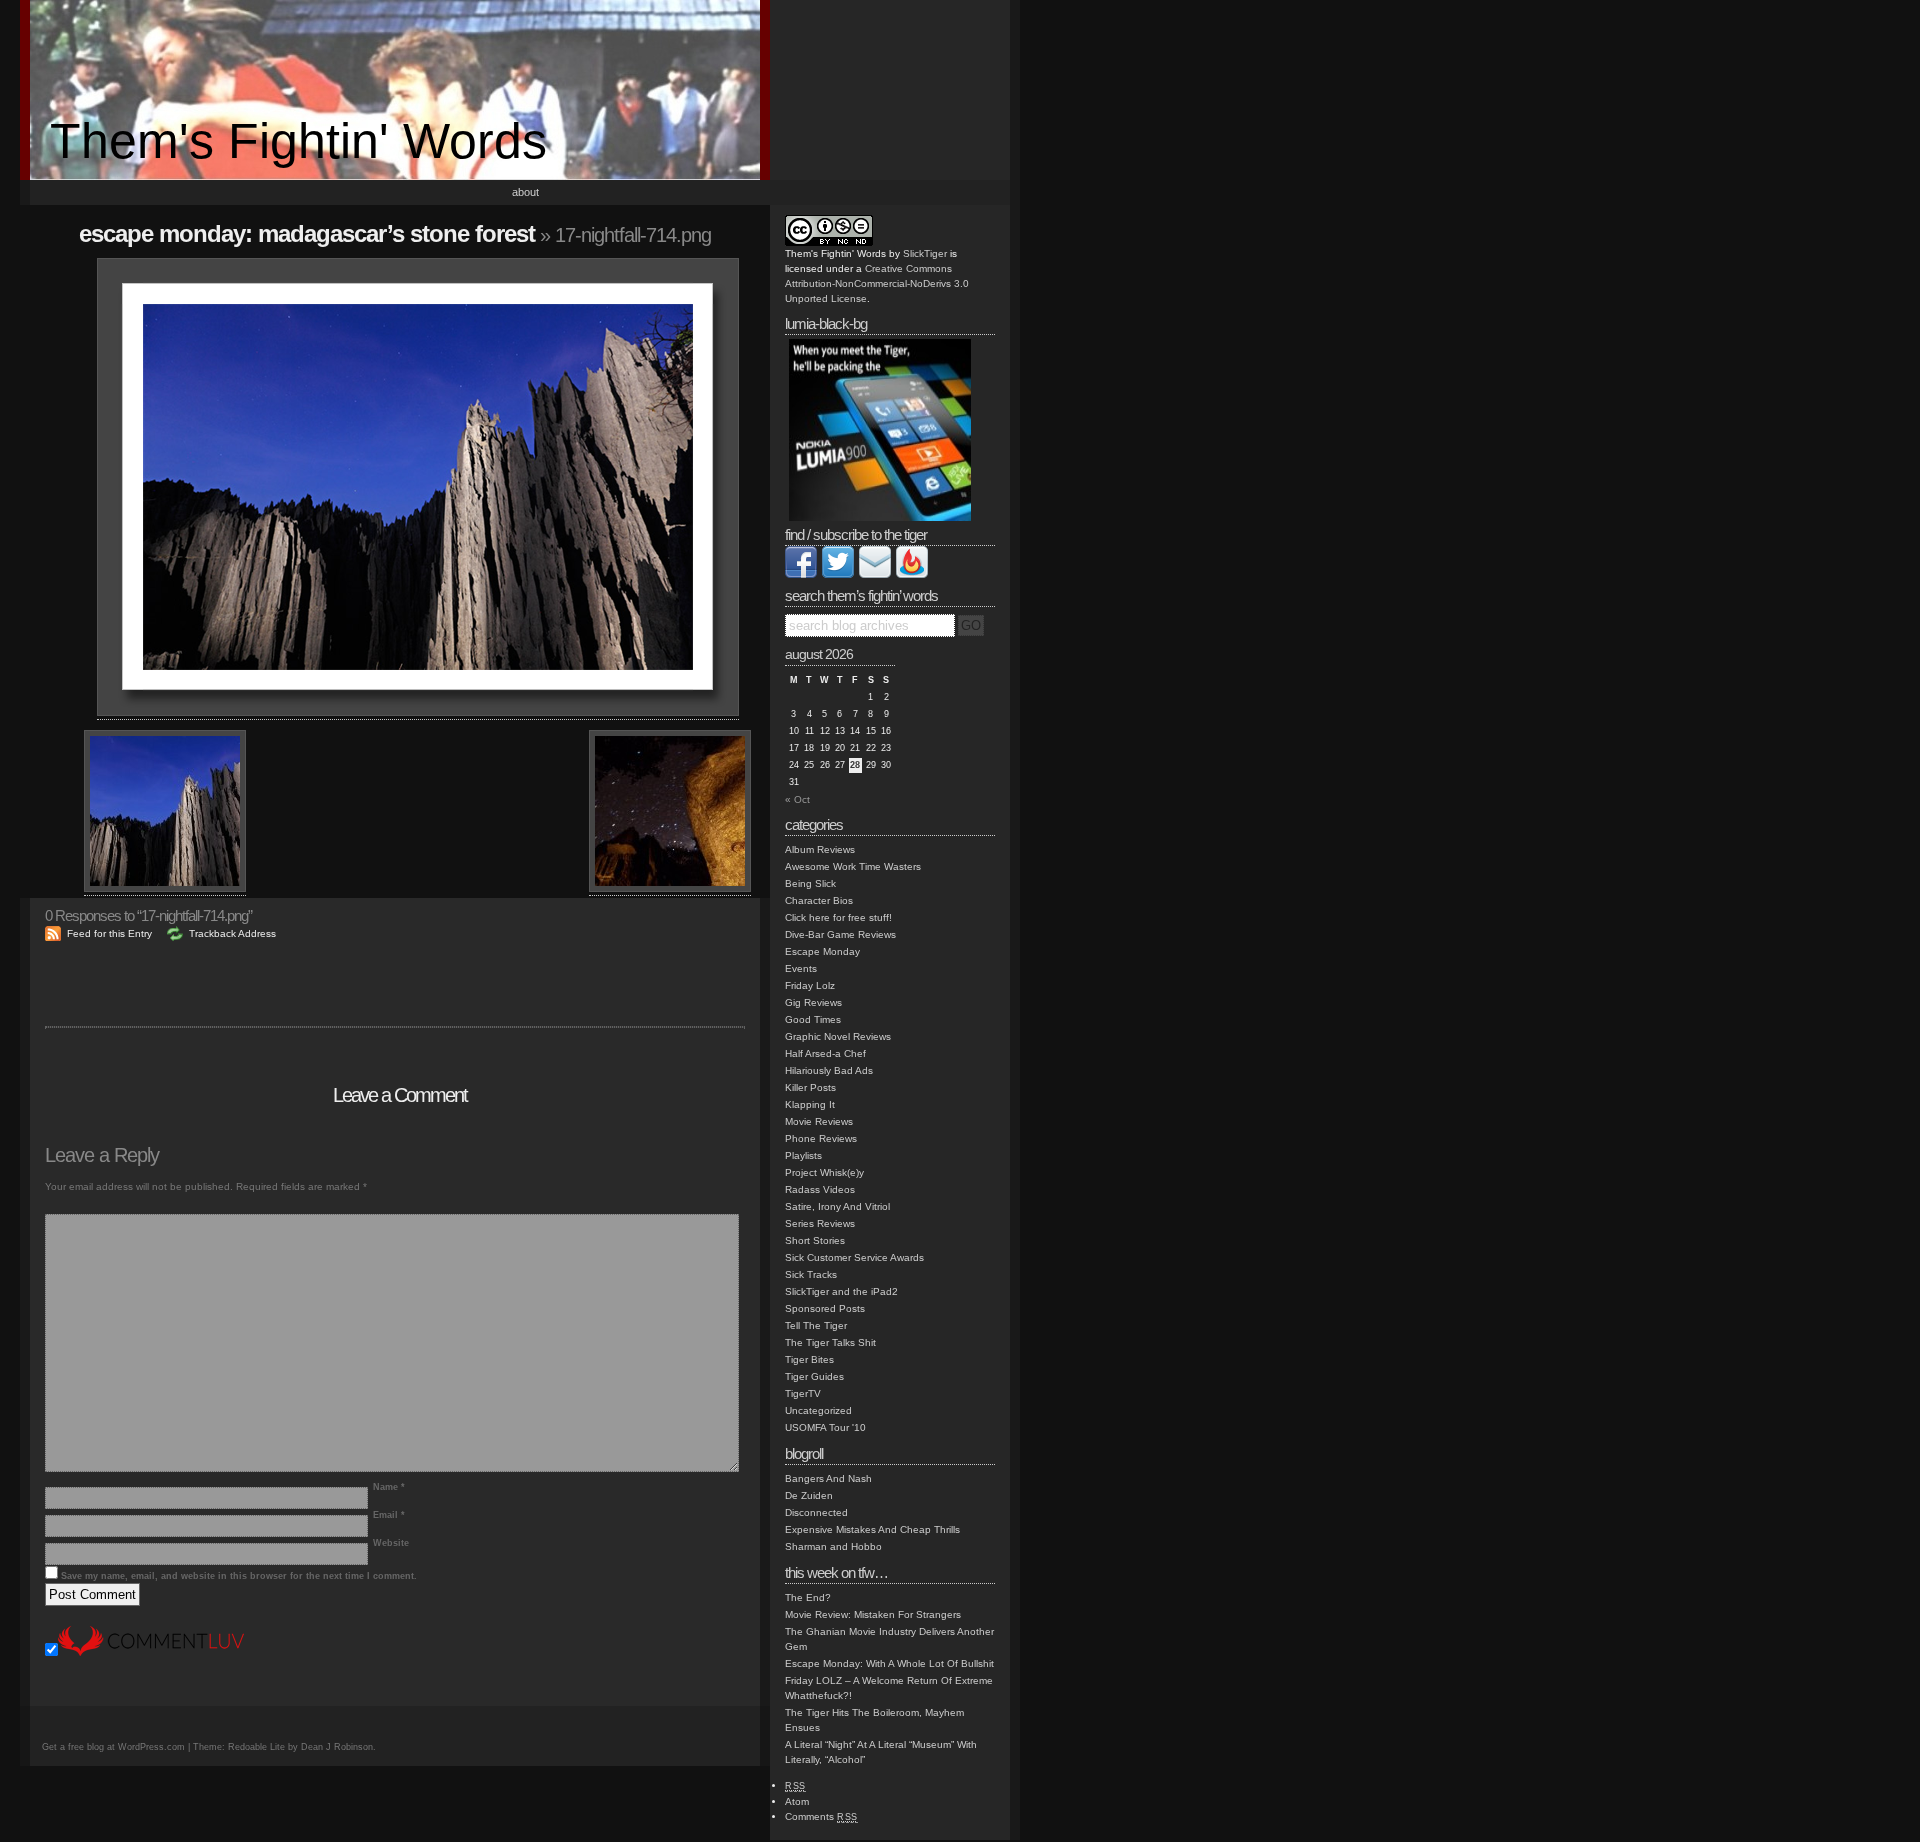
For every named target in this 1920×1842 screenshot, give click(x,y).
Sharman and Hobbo (833, 1546)
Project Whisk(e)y (824, 1172)
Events (801, 968)
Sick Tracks (811, 1274)
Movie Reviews (819, 1121)
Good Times (813, 1019)
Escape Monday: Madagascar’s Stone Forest (307, 233)
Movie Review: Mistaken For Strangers (873, 1614)
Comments (821, 1816)
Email (389, 1515)
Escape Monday (822, 951)
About (525, 192)
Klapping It (810, 1104)
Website (391, 1543)
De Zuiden (809, 1495)
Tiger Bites (809, 1359)
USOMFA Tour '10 (825, 1427)
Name (389, 1487)
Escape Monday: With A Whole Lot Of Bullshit (889, 1663)
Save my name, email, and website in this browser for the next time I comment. (239, 1576)
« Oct (797, 799)
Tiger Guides (814, 1376)
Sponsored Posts (825, 1308)
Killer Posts (810, 1087)
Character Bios (819, 900)
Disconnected (816, 1512)
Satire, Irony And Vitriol (837, 1206)
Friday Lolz (810, 985)
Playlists (803, 1155)
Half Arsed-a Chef (825, 1053)
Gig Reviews (813, 1002)
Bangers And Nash (828, 1478)
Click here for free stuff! (838, 917)
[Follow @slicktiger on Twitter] (838, 574)
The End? (808, 1597)
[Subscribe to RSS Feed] (912, 574)
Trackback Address (232, 933)
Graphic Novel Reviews (838, 1036)
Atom (797, 1801)
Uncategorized (818, 1410)
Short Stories (815, 1240)
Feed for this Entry (109, 933)
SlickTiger (925, 253)
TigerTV (803, 1393)
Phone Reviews (821, 1138)
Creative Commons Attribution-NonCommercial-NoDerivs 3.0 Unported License (877, 283)
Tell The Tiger (816, 1325)
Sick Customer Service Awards (854, 1257)
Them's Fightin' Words (298, 141)
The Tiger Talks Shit (830, 1342)
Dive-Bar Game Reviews (840, 934)
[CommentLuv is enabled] (151, 1652)
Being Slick (810, 883)
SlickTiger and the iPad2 (841, 1291)
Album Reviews (820, 849)
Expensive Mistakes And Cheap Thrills (872, 1529)
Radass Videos (820, 1189)
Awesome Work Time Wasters (853, 866)
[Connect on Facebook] (801, 574)
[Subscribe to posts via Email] (875, 574)
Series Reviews (820, 1223)
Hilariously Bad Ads (829, 1070)
